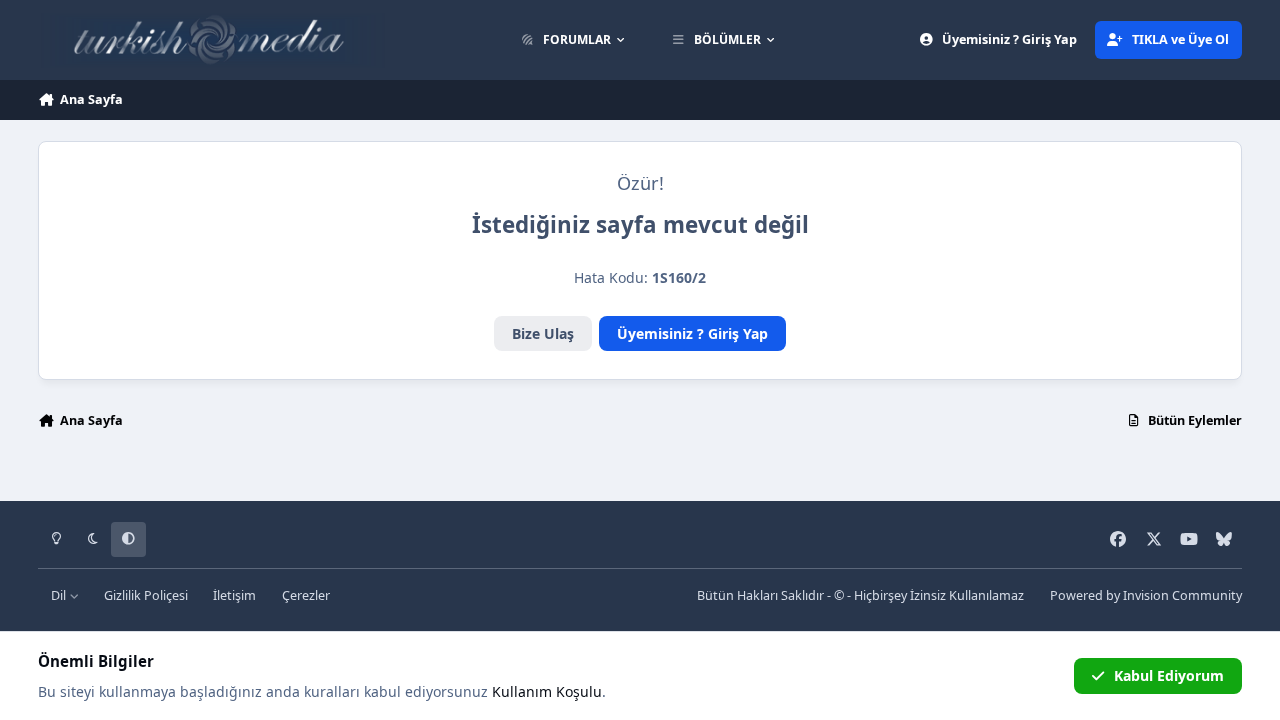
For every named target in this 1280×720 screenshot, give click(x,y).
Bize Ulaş (543, 333)
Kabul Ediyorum (1169, 675)
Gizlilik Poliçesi (146, 595)
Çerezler (306, 595)
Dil (60, 595)
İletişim (234, 595)
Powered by (1146, 595)
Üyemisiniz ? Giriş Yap (692, 333)
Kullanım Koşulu (547, 691)
